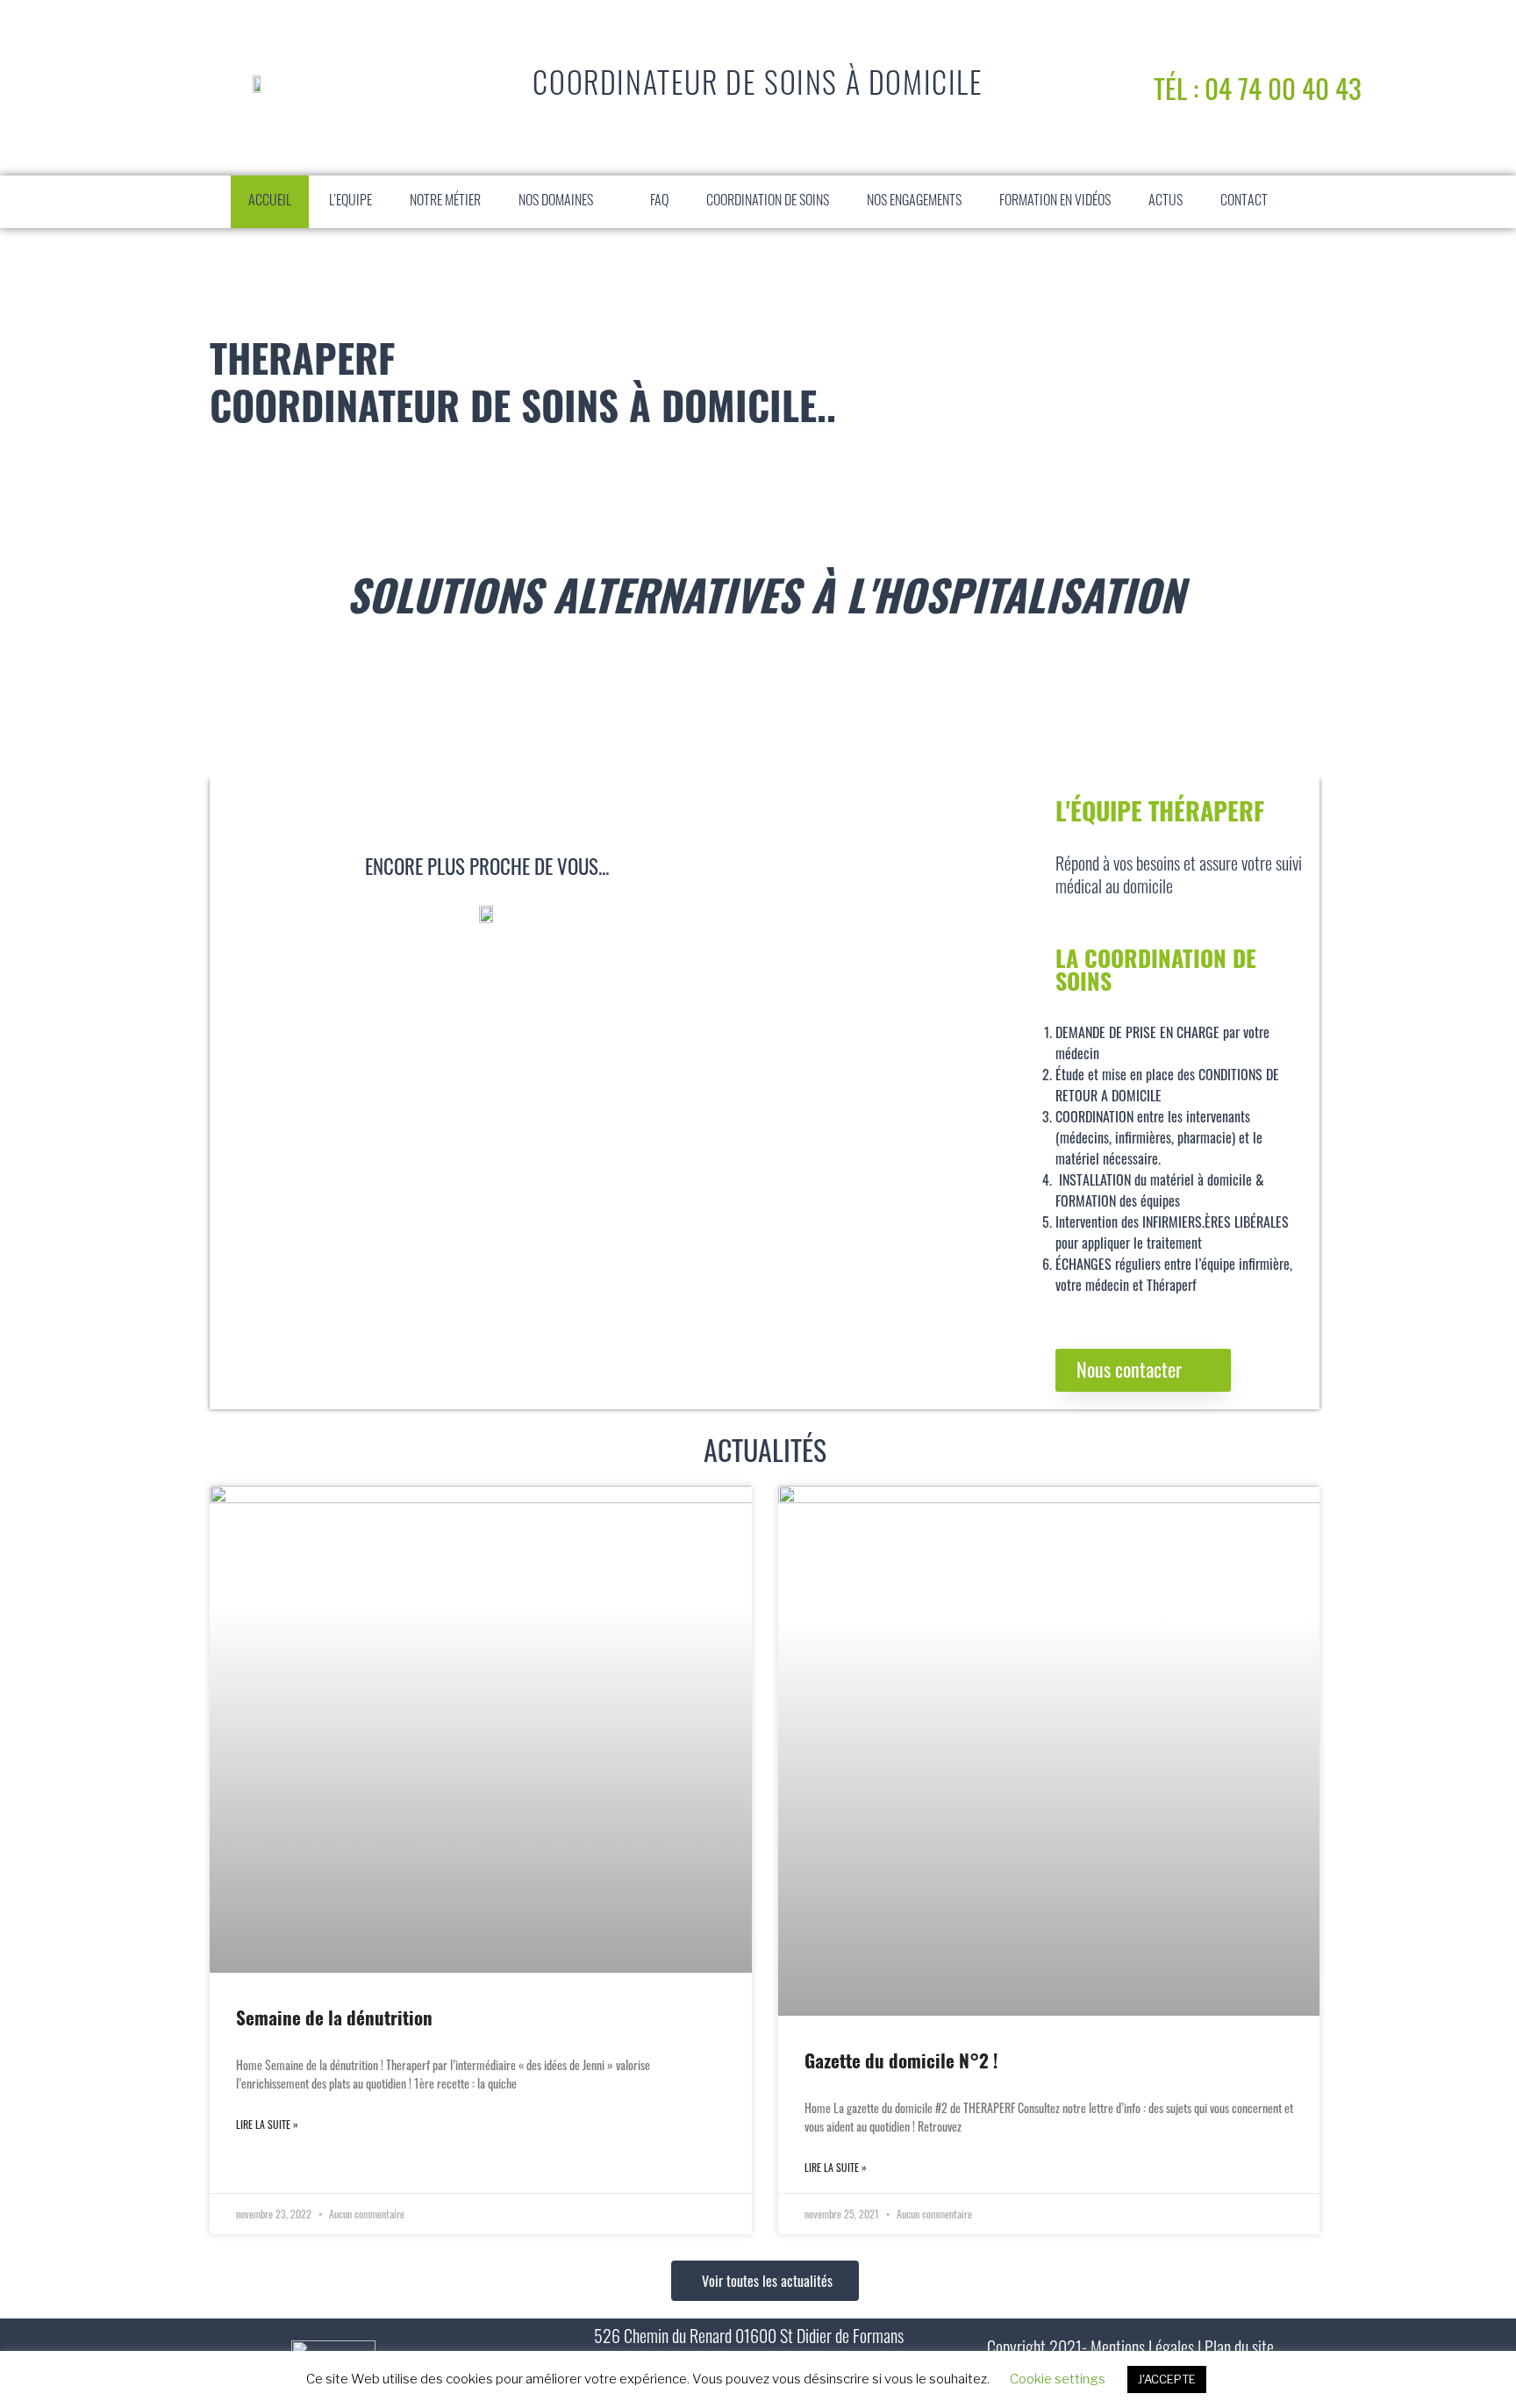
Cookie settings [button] (1058, 2379)
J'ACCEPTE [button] (1167, 2379)
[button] (611, 202)
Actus (1166, 202)
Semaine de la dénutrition (334, 2021)
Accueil (270, 202)
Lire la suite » (267, 2124)
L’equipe (350, 202)
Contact (1244, 202)
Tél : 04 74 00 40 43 (1258, 88)
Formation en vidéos (1055, 202)
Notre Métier (445, 202)
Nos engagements (914, 202)
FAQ (659, 202)
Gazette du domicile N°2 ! (901, 2064)
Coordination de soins (768, 202)
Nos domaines (556, 202)
